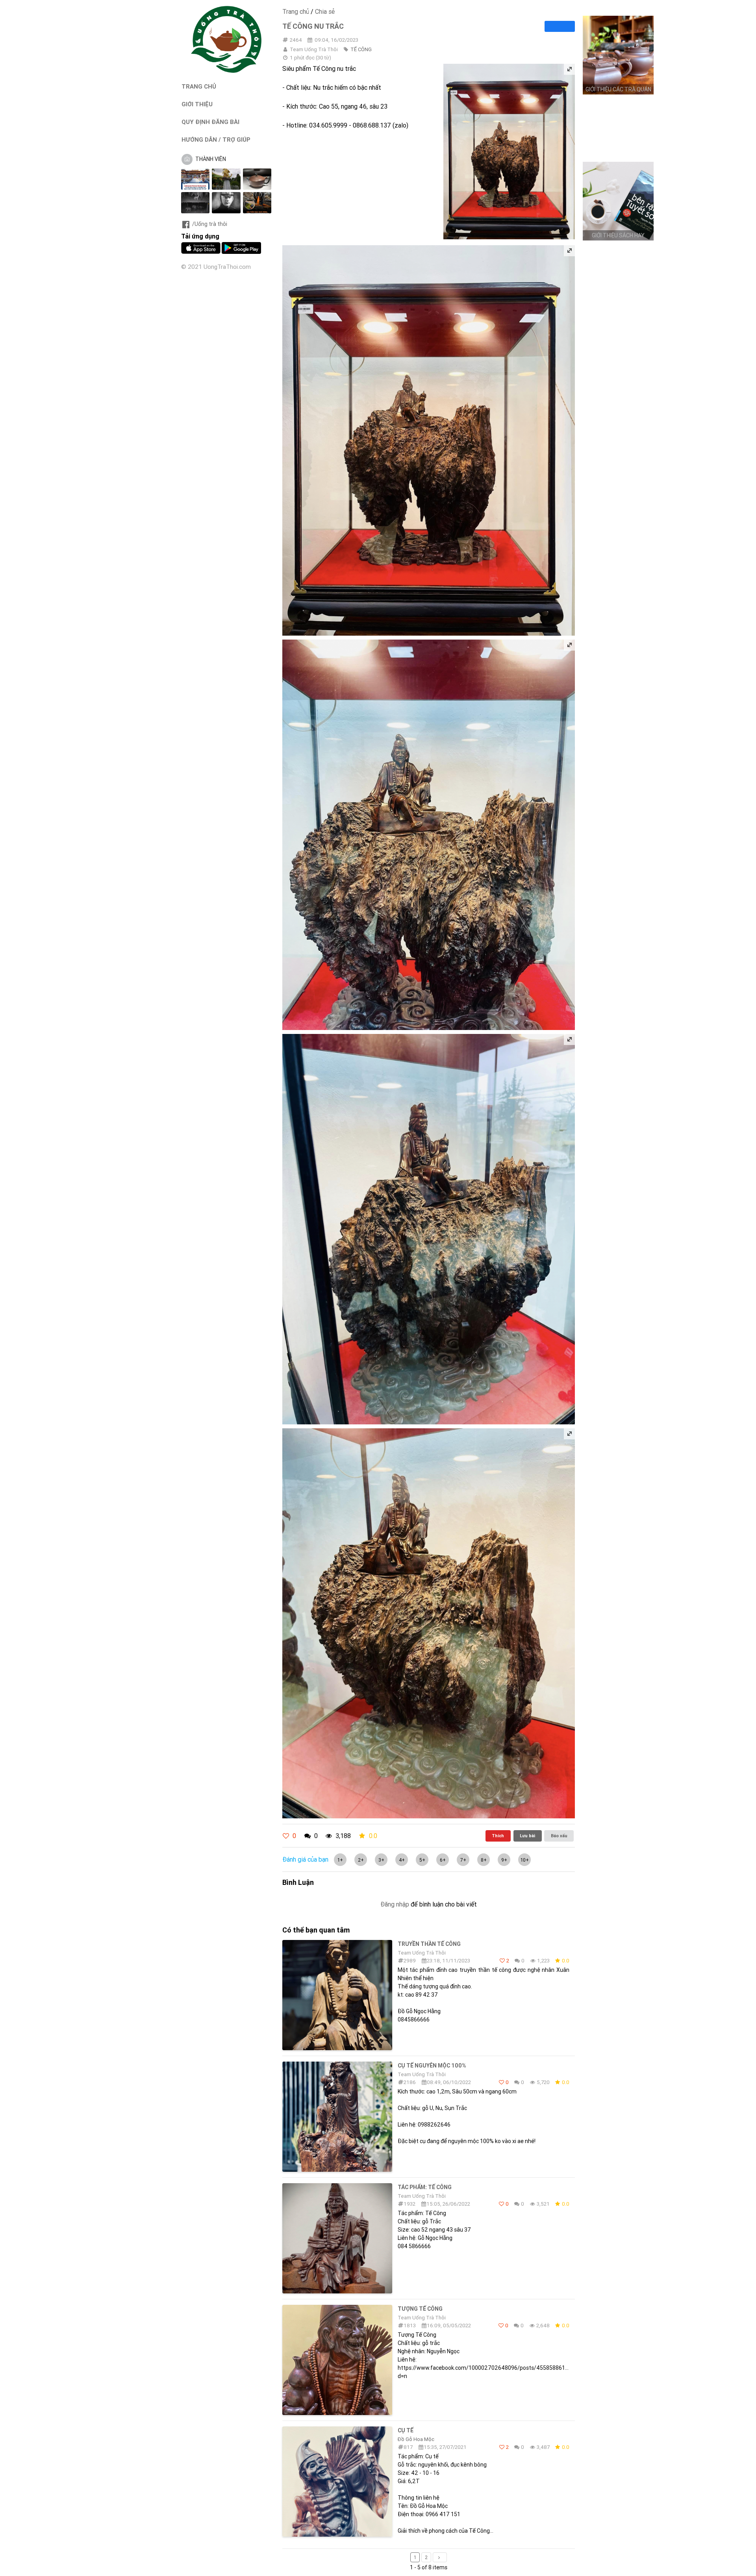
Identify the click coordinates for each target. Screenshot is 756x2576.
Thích (498, 1836)
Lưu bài (527, 1836)
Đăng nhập (395, 1904)
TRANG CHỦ (199, 86)
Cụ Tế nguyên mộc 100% (432, 2066)
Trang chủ (296, 11)
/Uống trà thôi (210, 224)
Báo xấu (559, 1836)
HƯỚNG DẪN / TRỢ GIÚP (216, 140)
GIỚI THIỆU (197, 104)
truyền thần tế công (429, 1944)
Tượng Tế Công (420, 2309)
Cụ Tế (406, 2430)
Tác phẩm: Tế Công (425, 2187)
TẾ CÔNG (361, 49)
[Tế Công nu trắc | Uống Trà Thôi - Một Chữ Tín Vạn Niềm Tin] (226, 71)
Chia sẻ (325, 11)
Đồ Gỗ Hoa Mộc (416, 2439)
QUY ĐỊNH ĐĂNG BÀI (210, 122)
